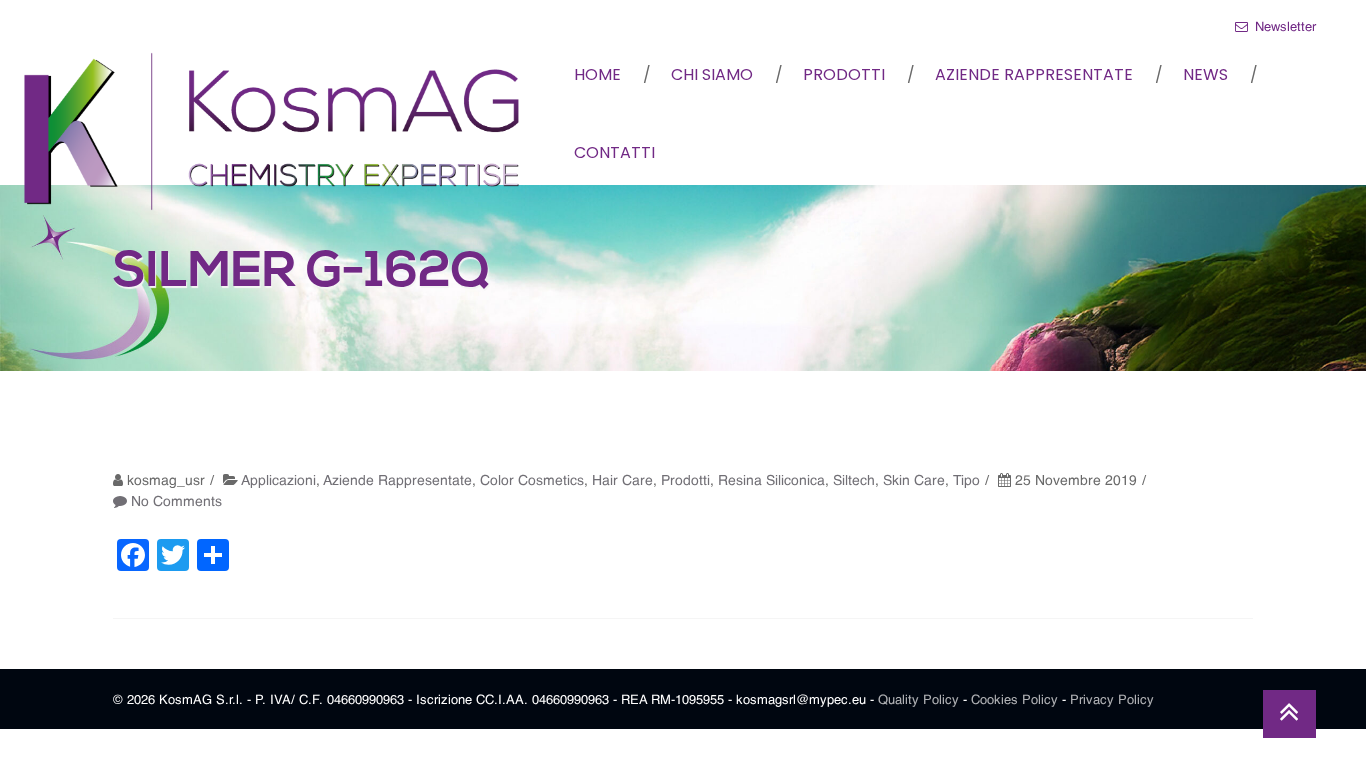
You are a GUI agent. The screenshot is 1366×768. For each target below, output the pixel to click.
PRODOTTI (844, 74)
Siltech (854, 481)
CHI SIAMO (712, 74)
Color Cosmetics (532, 481)
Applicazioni (278, 481)
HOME (597, 74)
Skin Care (914, 481)
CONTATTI (614, 152)
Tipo (966, 481)
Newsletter (1283, 27)
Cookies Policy (1014, 700)
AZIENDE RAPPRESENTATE (1034, 74)
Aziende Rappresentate (397, 481)
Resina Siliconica (771, 481)
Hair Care (622, 481)
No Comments (176, 502)
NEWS (1205, 74)
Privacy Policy (1112, 700)
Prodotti (685, 481)
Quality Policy (918, 700)
